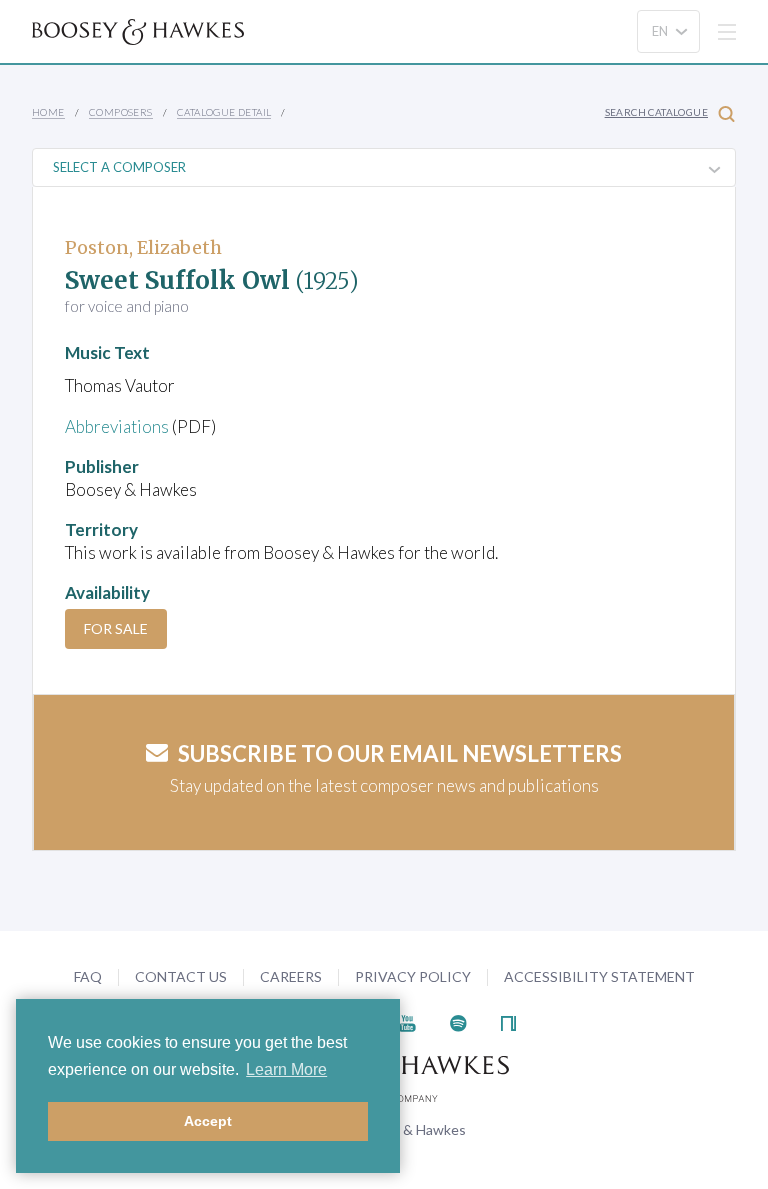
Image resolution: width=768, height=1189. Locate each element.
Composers (121, 112)
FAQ (88, 976)
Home (48, 112)
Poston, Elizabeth (143, 247)
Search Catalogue (656, 112)
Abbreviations (117, 426)
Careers (291, 976)
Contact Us (181, 976)
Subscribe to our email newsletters (400, 753)
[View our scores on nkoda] (508, 1021)
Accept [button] (208, 1121)
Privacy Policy (413, 976)
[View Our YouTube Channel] (407, 1021)
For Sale (116, 628)
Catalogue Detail (224, 112)
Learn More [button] (286, 1069)
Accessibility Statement (599, 976)
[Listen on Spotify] (458, 1021)
